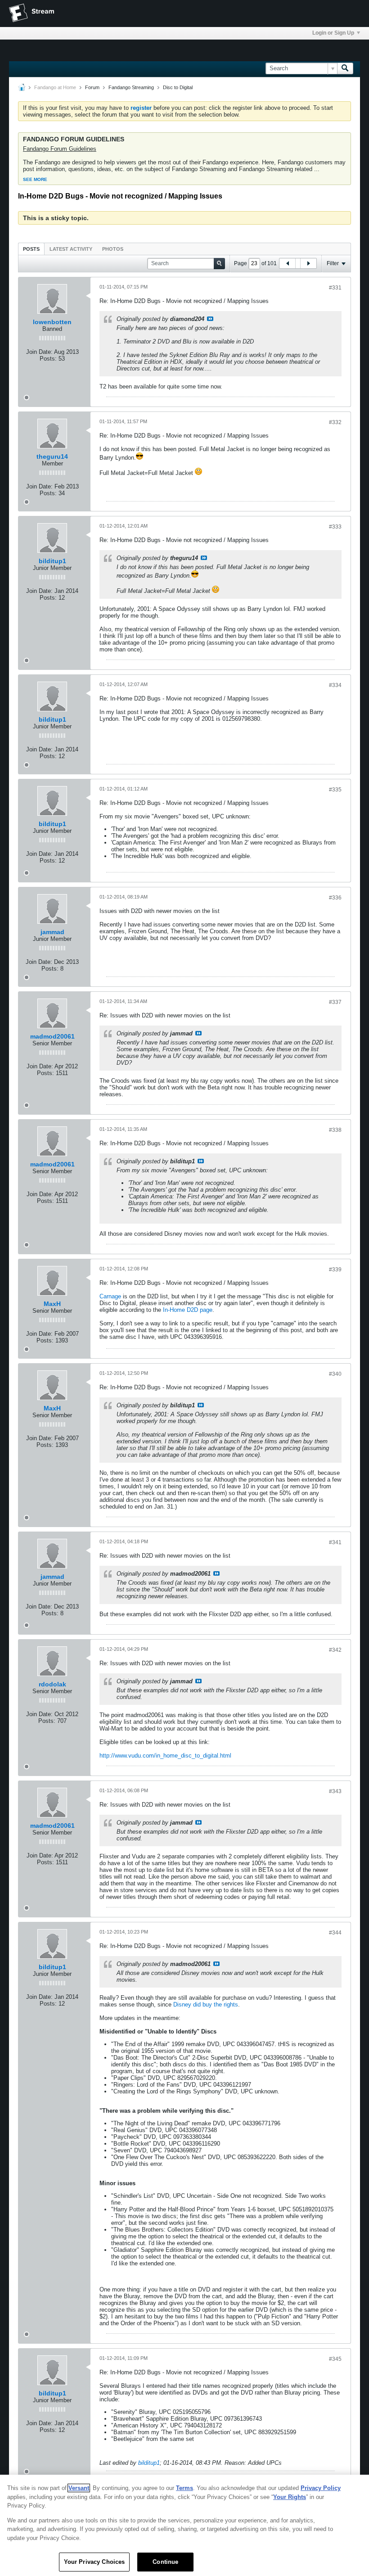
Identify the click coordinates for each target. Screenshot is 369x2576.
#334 (335, 685)
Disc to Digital (178, 87)
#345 (335, 2359)
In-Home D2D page (188, 1310)
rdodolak (52, 1684)
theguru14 (52, 456)
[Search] (345, 68)
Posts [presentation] (31, 249)
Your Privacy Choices (94, 2562)
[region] (184, 2525)
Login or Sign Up (333, 33)
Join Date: (39, 352)
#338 (335, 1130)
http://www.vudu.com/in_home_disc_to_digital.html (165, 1756)
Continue (165, 2562)
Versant (79, 2488)
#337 (335, 1002)
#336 (335, 898)
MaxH (52, 1304)
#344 (335, 1933)
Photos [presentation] (113, 249)
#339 (335, 1270)
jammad (52, 932)
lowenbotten (52, 322)
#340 (335, 1374)
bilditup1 (52, 561)
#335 (335, 790)
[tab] (31, 249)
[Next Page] (308, 263)
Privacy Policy (321, 2488)
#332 (335, 422)
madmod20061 (52, 1036)
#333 (335, 527)
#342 (335, 1650)
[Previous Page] (288, 263)
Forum (92, 87)
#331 (335, 288)
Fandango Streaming (131, 87)
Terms (184, 2488)
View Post (210, 319)
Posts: (48, 359)
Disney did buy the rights (206, 2004)
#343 (335, 1791)
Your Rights (290, 2497)
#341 (335, 1542)
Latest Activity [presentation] (71, 249)
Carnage (110, 1296)
